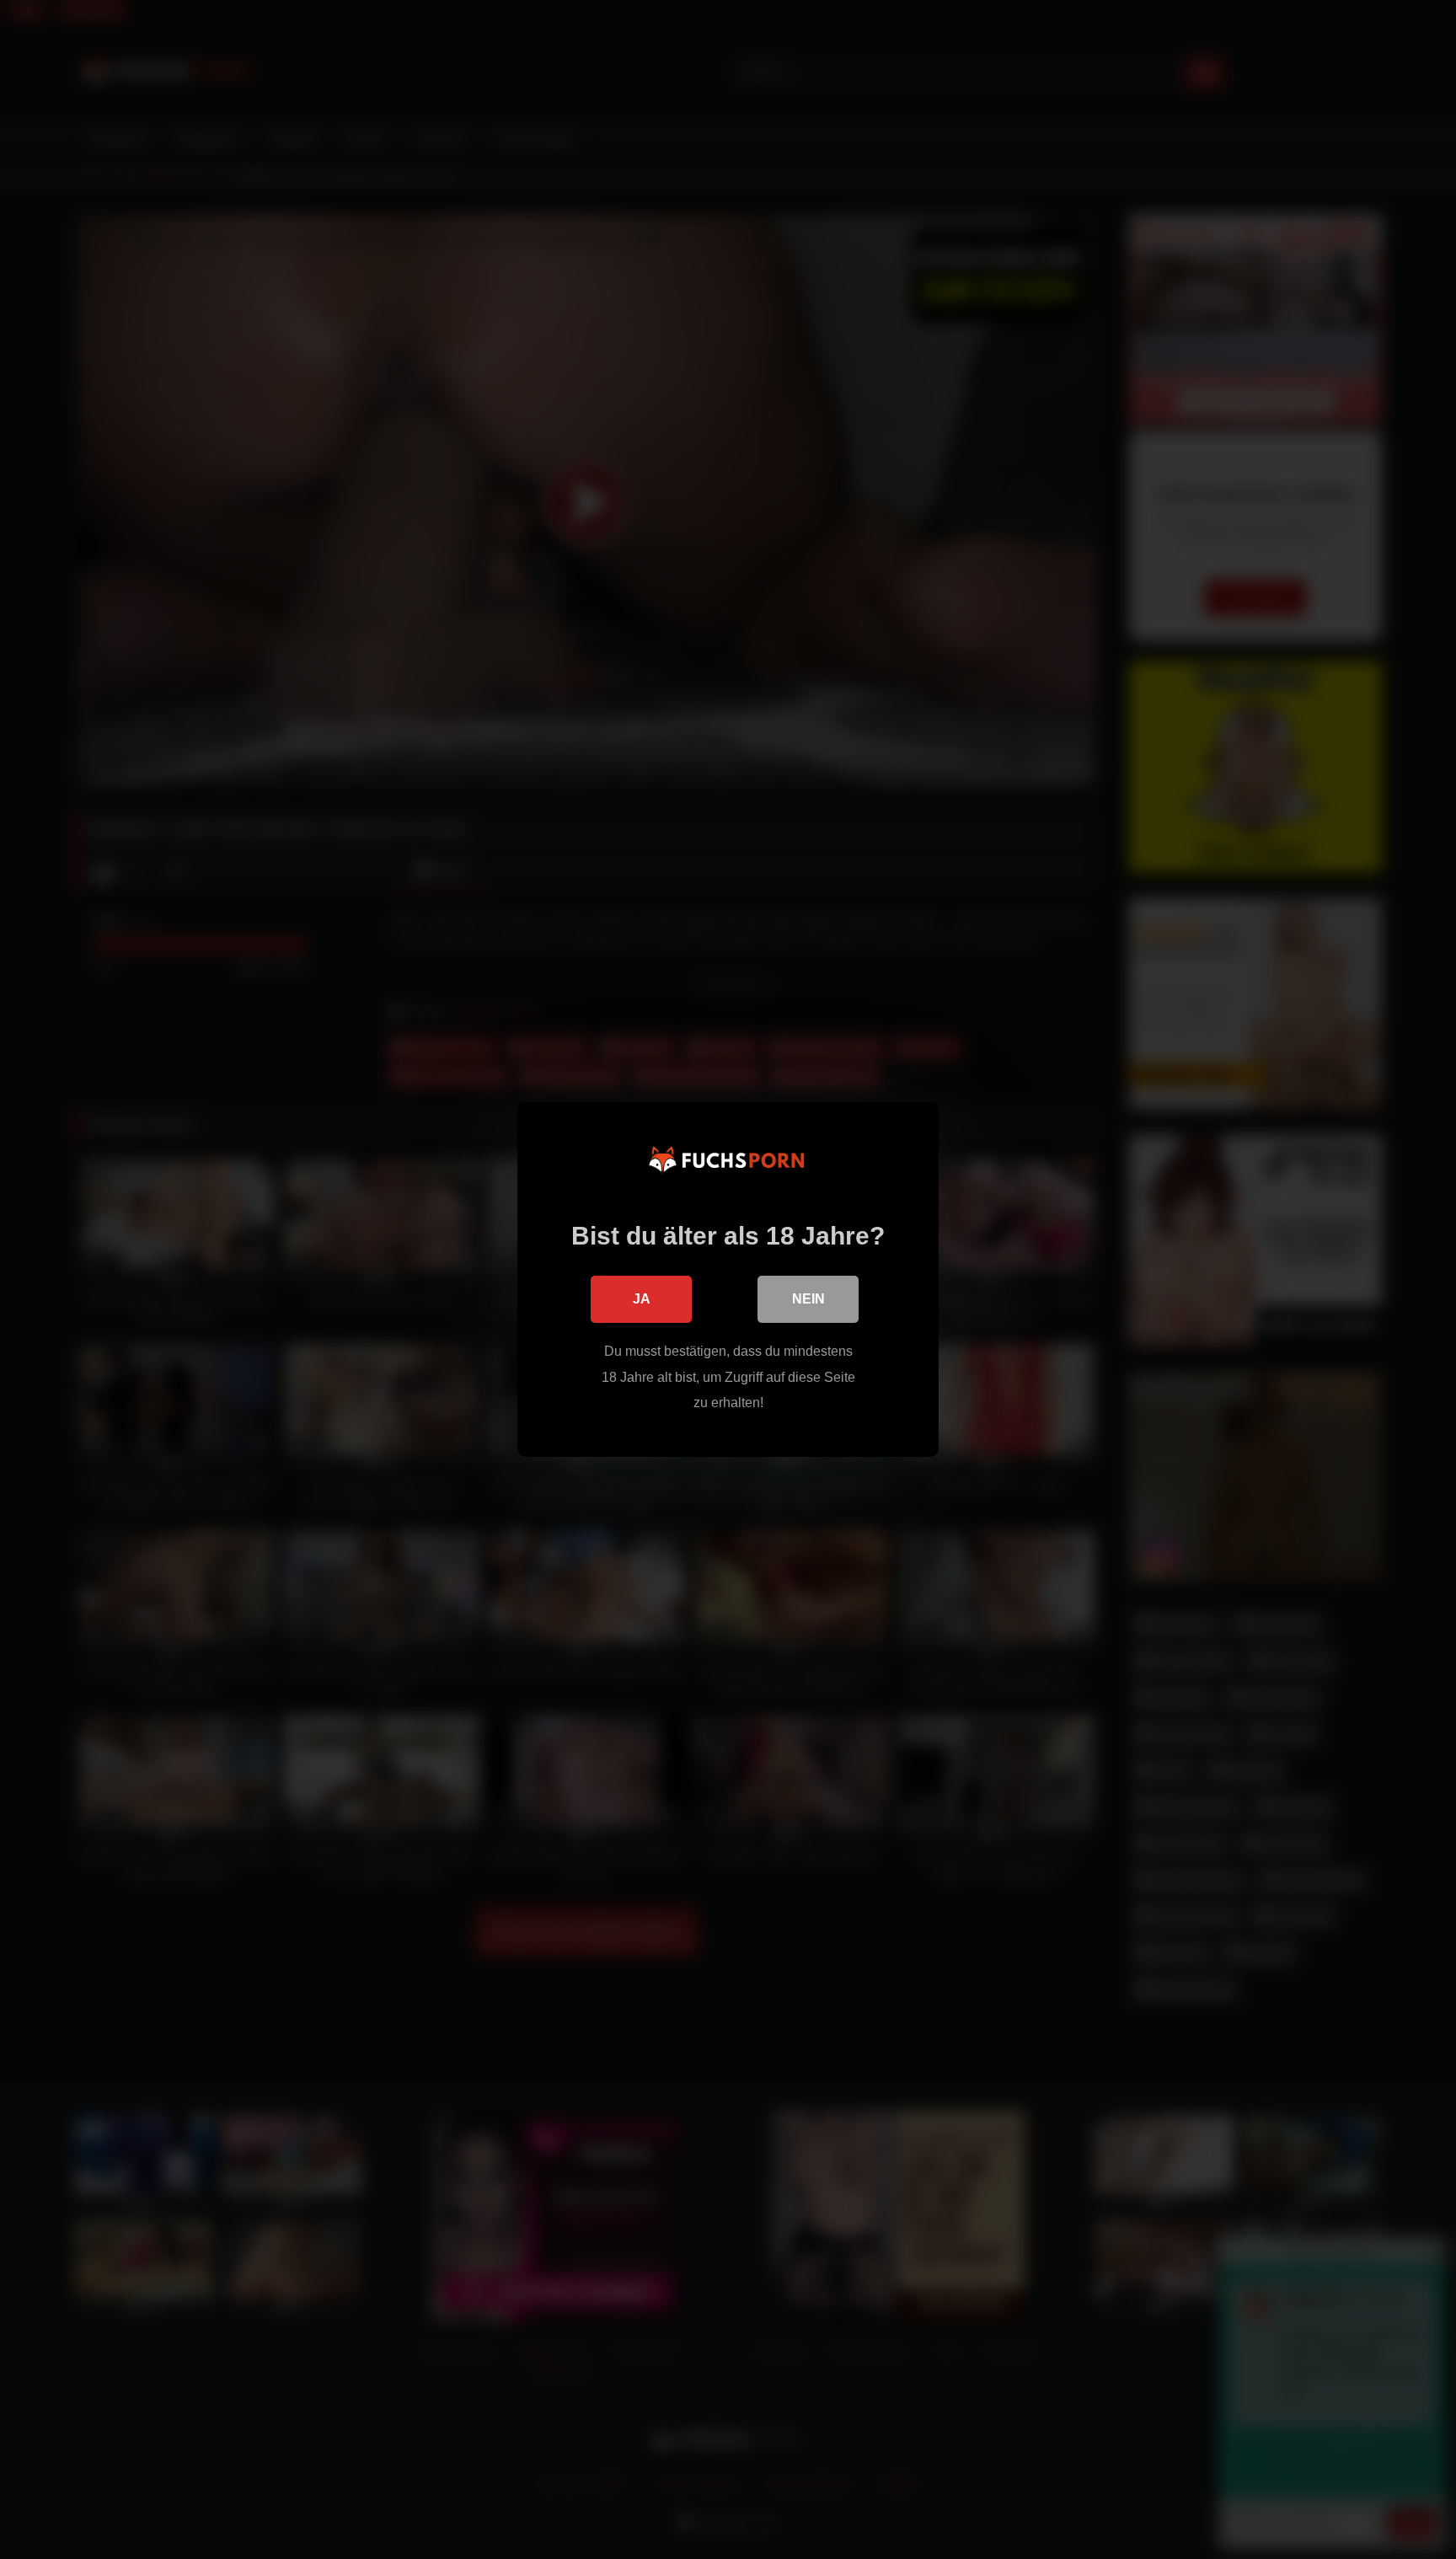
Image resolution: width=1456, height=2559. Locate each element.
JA (642, 1299)
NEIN (808, 1299)
